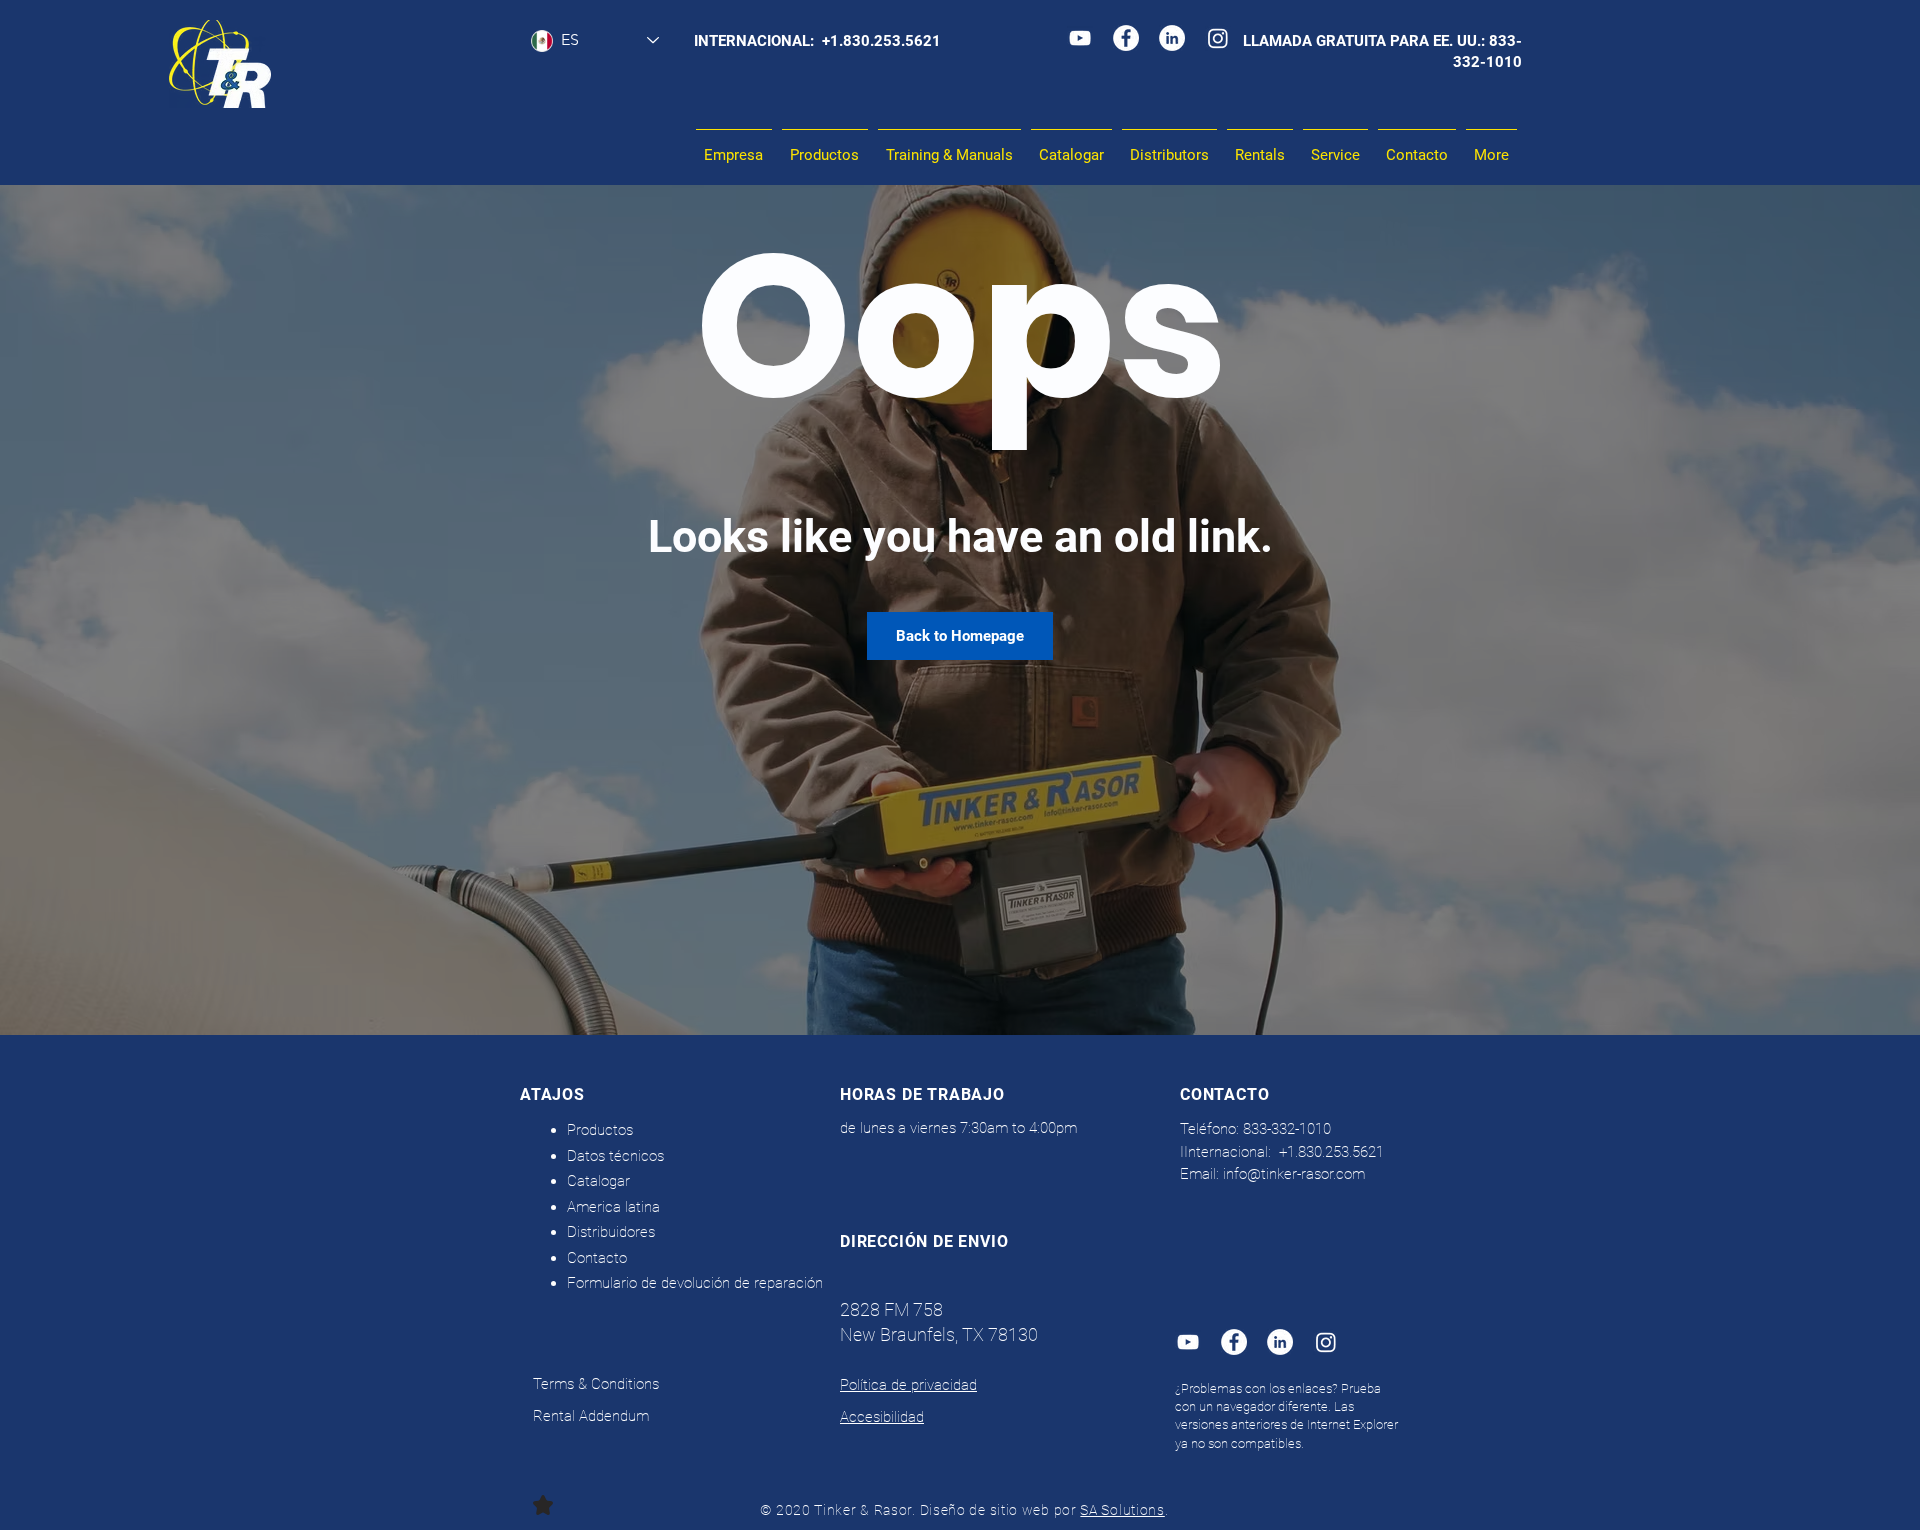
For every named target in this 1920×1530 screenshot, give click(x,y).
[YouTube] (1080, 38)
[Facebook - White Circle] (1126, 38)
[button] (949, 146)
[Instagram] (1218, 38)
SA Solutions (1122, 1510)
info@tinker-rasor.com (1294, 1174)
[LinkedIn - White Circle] (1172, 38)
